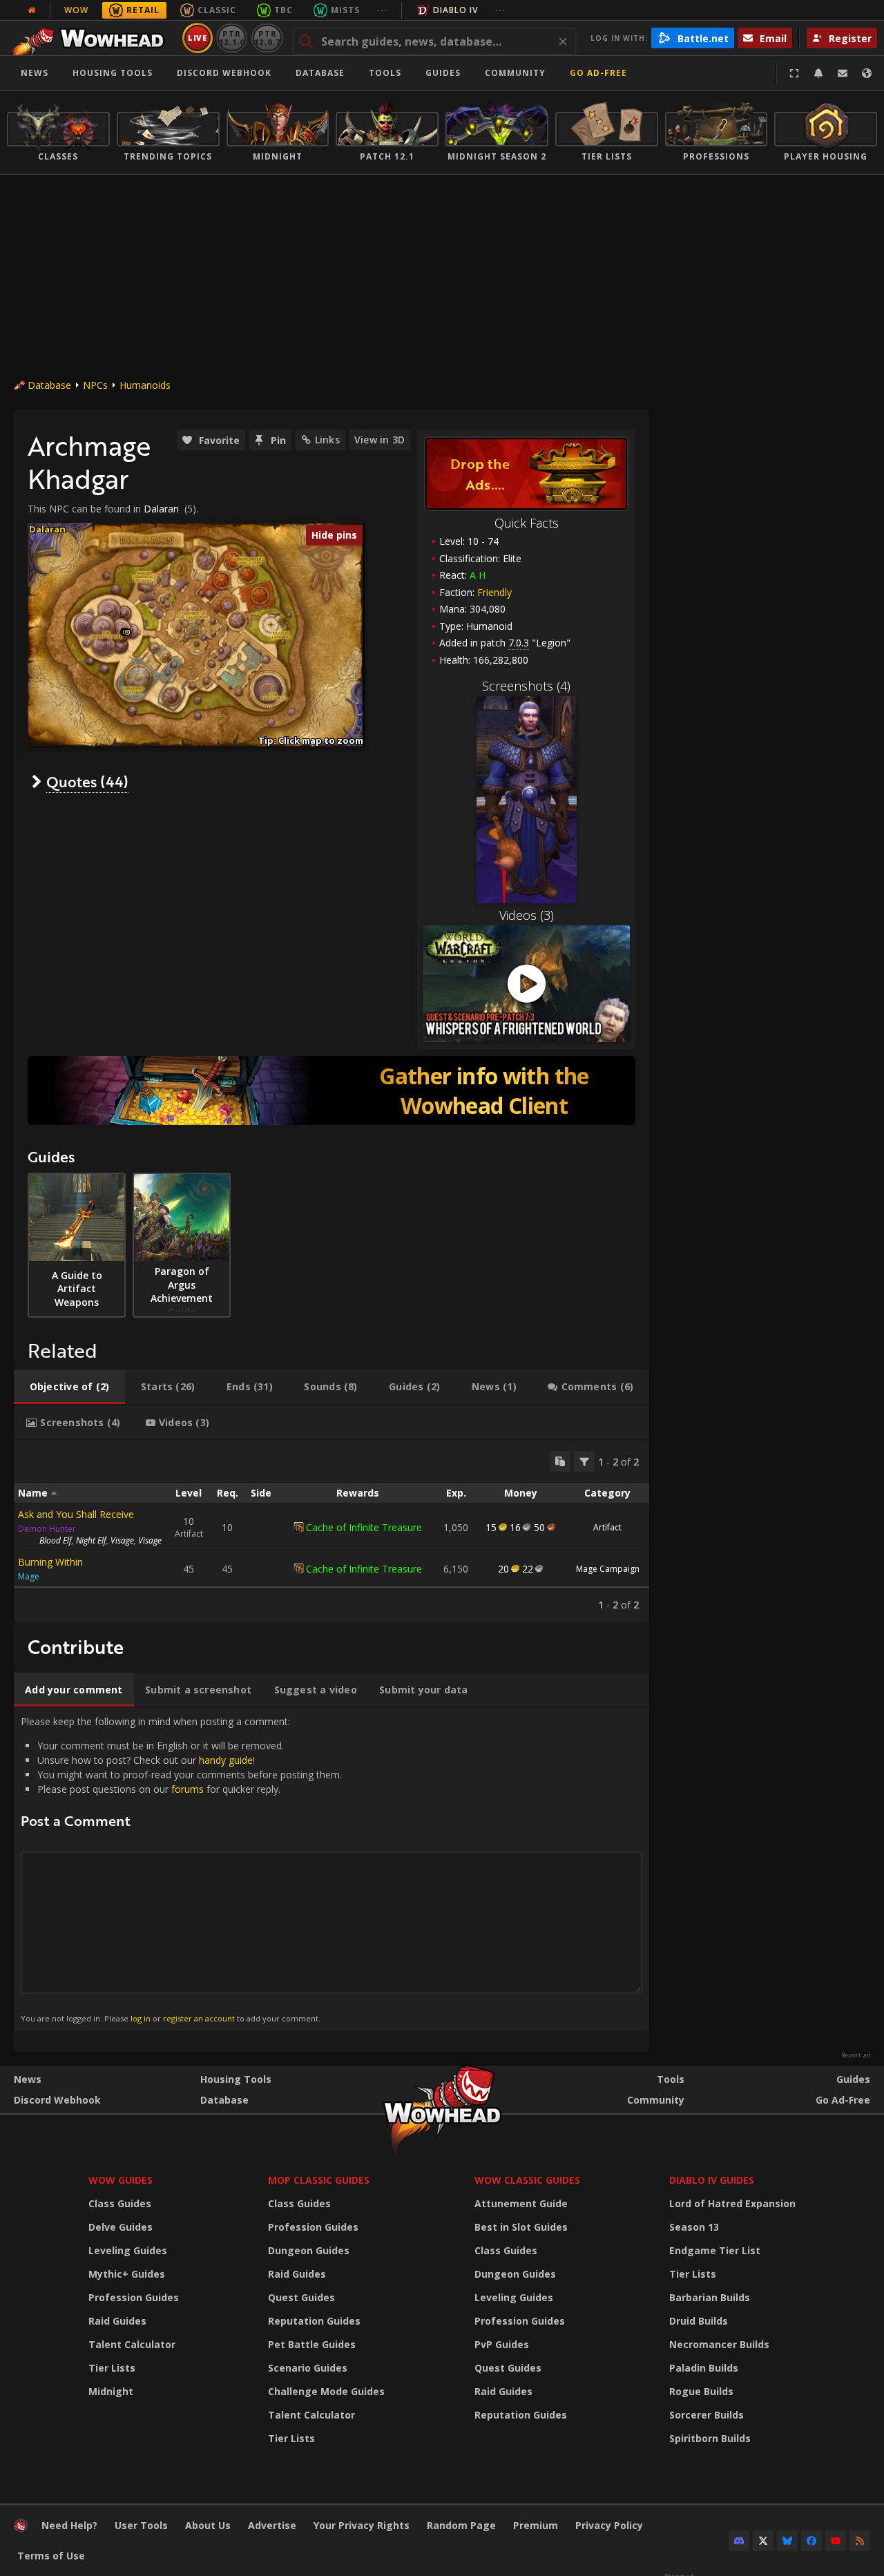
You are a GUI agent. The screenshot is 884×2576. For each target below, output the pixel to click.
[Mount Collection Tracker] (331, 1090)
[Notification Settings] (818, 73)
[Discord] (739, 2541)
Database (320, 73)
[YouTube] (836, 2541)
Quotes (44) (87, 781)
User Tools (141, 2525)
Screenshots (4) (526, 686)
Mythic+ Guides (127, 2274)
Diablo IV (455, 10)
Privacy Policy (609, 2525)
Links (327, 440)
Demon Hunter (47, 1529)
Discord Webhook (224, 73)
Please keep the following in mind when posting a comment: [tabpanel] (181, 1869)
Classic (217, 10)
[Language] (867, 73)
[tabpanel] (331, 1531)
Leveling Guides (128, 2250)
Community (515, 73)
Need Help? (69, 2525)
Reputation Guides (314, 2321)
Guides (443, 73)
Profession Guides (134, 2297)
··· (382, 10)
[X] (763, 2541)
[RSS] (860, 2541)
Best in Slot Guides (521, 2227)
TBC (284, 10)
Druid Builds (699, 2321)
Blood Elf (56, 1540)
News (35, 73)
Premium (536, 2525)
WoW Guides (121, 2180)
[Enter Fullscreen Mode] (794, 73)
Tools (671, 2079)
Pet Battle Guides (312, 2344)
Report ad (856, 2055)
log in (141, 2018)
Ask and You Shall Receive (76, 1514)
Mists (345, 10)
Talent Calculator (132, 2344)
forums (188, 1789)
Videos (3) (527, 915)
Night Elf (91, 1540)
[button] (127, 632)
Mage (29, 1576)
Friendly (494, 592)
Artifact (607, 1527)
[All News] (32, 10)
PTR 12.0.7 (267, 38)
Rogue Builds (701, 2391)
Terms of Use (51, 2556)
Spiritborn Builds (710, 2438)
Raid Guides (117, 2321)
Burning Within (50, 1562)
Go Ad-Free (598, 73)
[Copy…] (560, 1461)
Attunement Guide (521, 2203)
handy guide (226, 1760)
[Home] (92, 38)
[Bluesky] (787, 2541)
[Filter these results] (584, 1461)
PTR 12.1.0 (232, 38)
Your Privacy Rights (362, 2525)
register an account (199, 2018)
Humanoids (145, 385)
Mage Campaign (608, 1569)
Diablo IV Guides (712, 2180)
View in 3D (379, 440)
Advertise (272, 2525)
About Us (208, 2525)
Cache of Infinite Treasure (364, 1527)
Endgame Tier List (715, 2250)
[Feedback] (843, 73)
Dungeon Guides (309, 2250)
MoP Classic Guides (319, 2180)
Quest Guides (301, 2297)
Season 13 (694, 2227)
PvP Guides (502, 2344)
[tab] (69, 1387)
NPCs (95, 385)
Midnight (111, 2391)
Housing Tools (236, 2079)
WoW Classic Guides (527, 2180)
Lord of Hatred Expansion (732, 2203)
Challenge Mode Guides (326, 2391)
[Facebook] (811, 2541)
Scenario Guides (308, 2368)
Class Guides (120, 2203)
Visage (122, 1540)
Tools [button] (385, 73)
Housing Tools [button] (113, 73)
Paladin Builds (704, 2368)
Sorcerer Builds (707, 2415)
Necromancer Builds (719, 2344)
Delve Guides (121, 2227)
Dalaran (161, 509)
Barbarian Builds (710, 2297)
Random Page (461, 2525)
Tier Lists (112, 2368)
